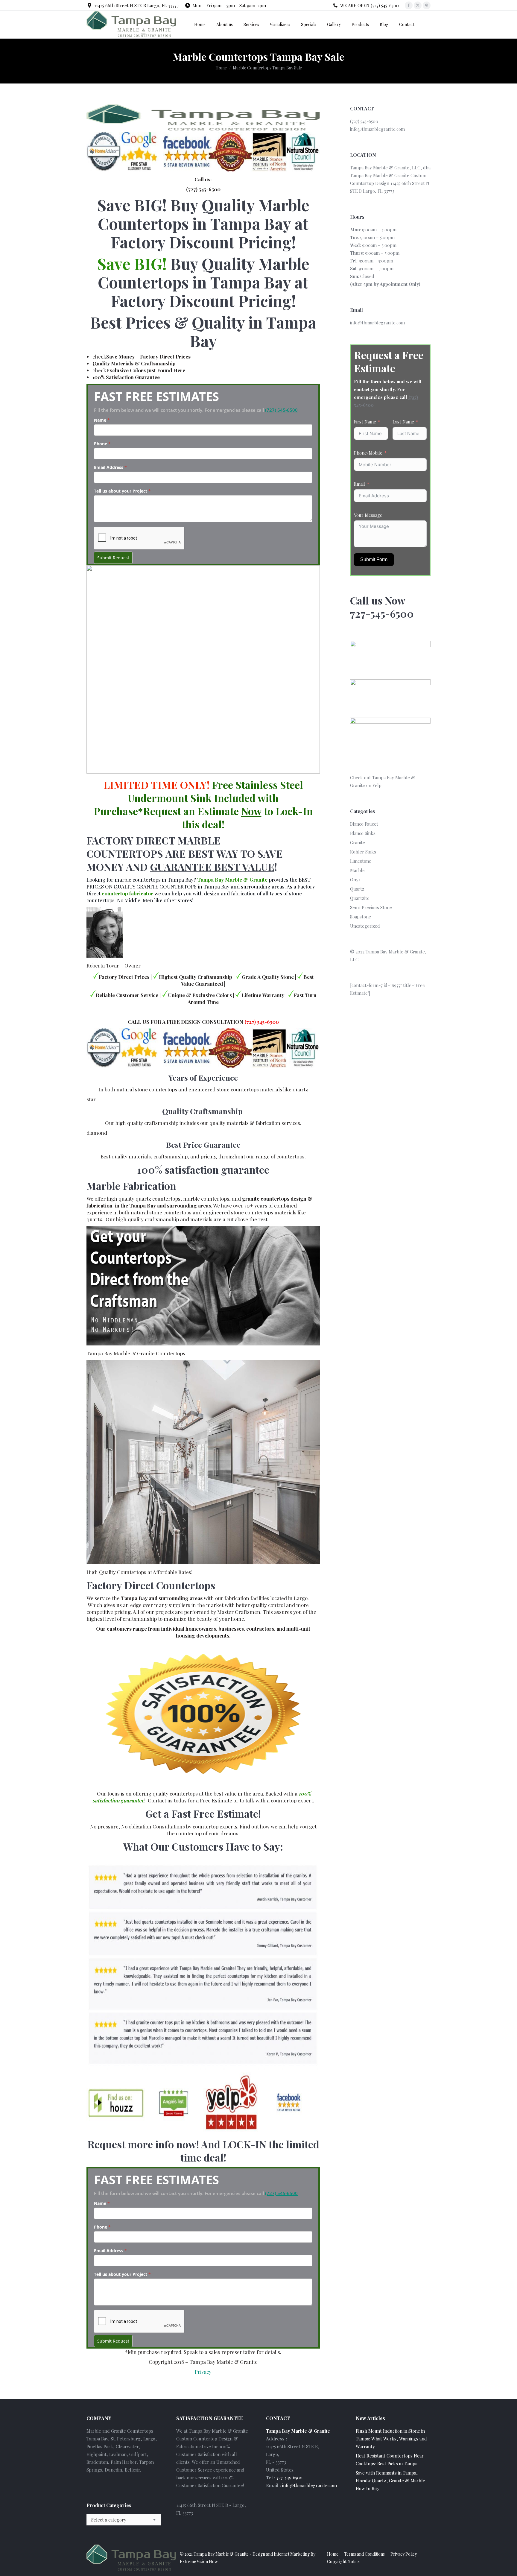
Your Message (368, 515)
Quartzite (360, 898)
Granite (358, 842)
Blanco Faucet (364, 824)
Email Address (110, 467)
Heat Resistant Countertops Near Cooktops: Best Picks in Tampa (390, 2460)
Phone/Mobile (368, 453)
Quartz (357, 889)
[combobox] (124, 2520)
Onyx (355, 880)
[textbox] (109, 2520)
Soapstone (361, 917)
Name (102, 420)
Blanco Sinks (363, 833)
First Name (365, 422)
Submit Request (113, 558)
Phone (102, 444)
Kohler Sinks (363, 852)
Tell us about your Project (122, 491)
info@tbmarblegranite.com (377, 129)
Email (359, 484)
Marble (357, 870)
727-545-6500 (289, 2478)
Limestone (361, 861)
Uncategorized (365, 926)
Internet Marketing (292, 2554)
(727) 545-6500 (281, 410)
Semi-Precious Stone (371, 907)
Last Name (403, 422)
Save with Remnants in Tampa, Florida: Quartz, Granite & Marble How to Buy (390, 2481)
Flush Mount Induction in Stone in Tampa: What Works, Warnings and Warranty (391, 2439)
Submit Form (374, 559)
